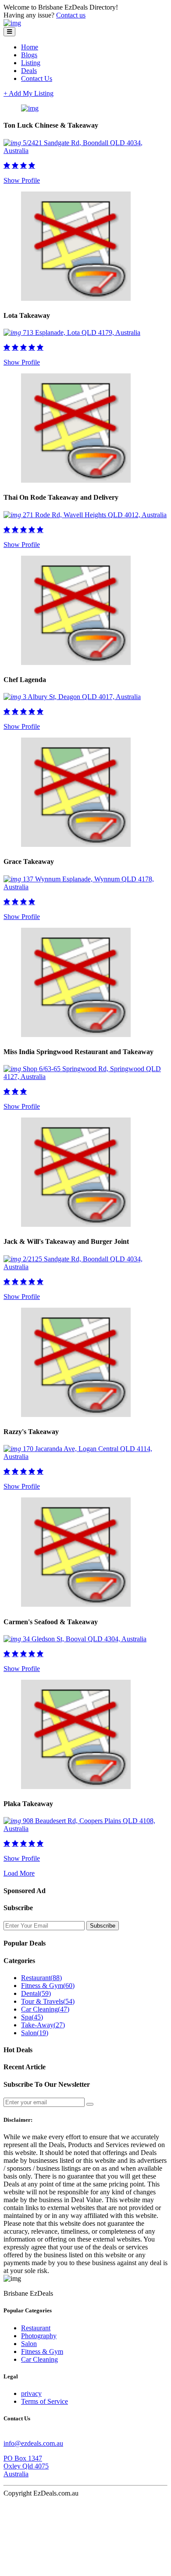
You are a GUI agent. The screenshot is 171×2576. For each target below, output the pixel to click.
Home (30, 47)
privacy (31, 2393)
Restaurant (41, 1978)
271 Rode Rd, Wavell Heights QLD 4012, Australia (95, 515)
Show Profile (22, 180)
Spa (32, 2017)
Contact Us (37, 78)
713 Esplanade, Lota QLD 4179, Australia (82, 332)
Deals (29, 71)
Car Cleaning (45, 2009)
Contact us (71, 15)
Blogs (29, 55)
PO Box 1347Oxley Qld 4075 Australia (26, 2466)
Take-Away (43, 2025)
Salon (35, 2033)
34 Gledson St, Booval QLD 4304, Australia (85, 1639)
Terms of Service (45, 2401)
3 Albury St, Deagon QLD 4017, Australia (82, 697)
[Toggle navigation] (9, 32)
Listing (31, 63)
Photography (39, 2336)
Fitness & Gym (48, 1986)
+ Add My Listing (28, 93)
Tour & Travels (48, 2001)
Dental (36, 1993)
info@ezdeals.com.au (33, 2443)
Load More (19, 1873)
